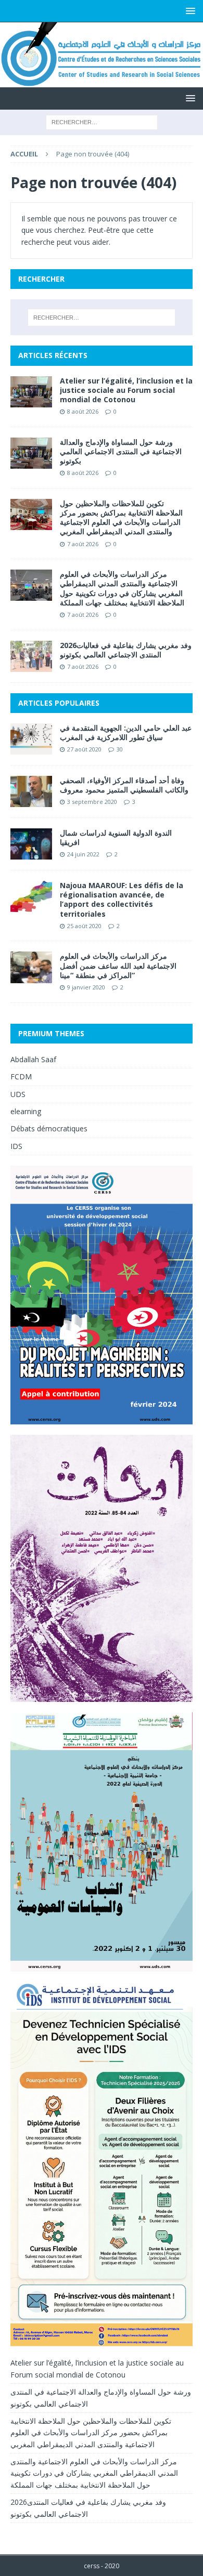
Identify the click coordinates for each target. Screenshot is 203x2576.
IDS (16, 1146)
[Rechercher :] (102, 121)
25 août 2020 (84, 926)
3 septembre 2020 (92, 802)
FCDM (21, 1076)
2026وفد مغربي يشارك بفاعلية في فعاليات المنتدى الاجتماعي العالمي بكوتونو (126, 650)
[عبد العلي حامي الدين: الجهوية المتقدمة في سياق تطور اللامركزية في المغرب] (31, 739)
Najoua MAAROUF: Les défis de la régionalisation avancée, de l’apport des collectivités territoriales (122, 900)
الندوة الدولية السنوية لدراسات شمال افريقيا (116, 837)
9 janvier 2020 (86, 987)
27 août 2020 (84, 749)
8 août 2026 (83, 411)
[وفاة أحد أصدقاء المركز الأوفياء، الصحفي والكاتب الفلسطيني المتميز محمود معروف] (31, 791)
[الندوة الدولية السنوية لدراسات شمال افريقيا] (31, 844)
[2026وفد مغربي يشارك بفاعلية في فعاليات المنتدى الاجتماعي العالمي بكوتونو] (31, 656)
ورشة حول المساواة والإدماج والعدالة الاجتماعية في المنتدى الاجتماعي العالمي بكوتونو (121, 451)
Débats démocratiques (49, 1128)
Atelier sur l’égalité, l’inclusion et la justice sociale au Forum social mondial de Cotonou (126, 390)
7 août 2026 (83, 544)
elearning (26, 1111)
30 (120, 749)
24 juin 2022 (83, 854)
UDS (18, 1094)
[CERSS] (102, 81)
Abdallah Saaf (33, 1059)
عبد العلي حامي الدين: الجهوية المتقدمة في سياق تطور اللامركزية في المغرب (126, 732)
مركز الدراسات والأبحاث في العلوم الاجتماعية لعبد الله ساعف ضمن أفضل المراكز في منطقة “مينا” (118, 965)
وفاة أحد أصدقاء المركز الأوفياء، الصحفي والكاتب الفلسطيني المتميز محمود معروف (124, 785)
